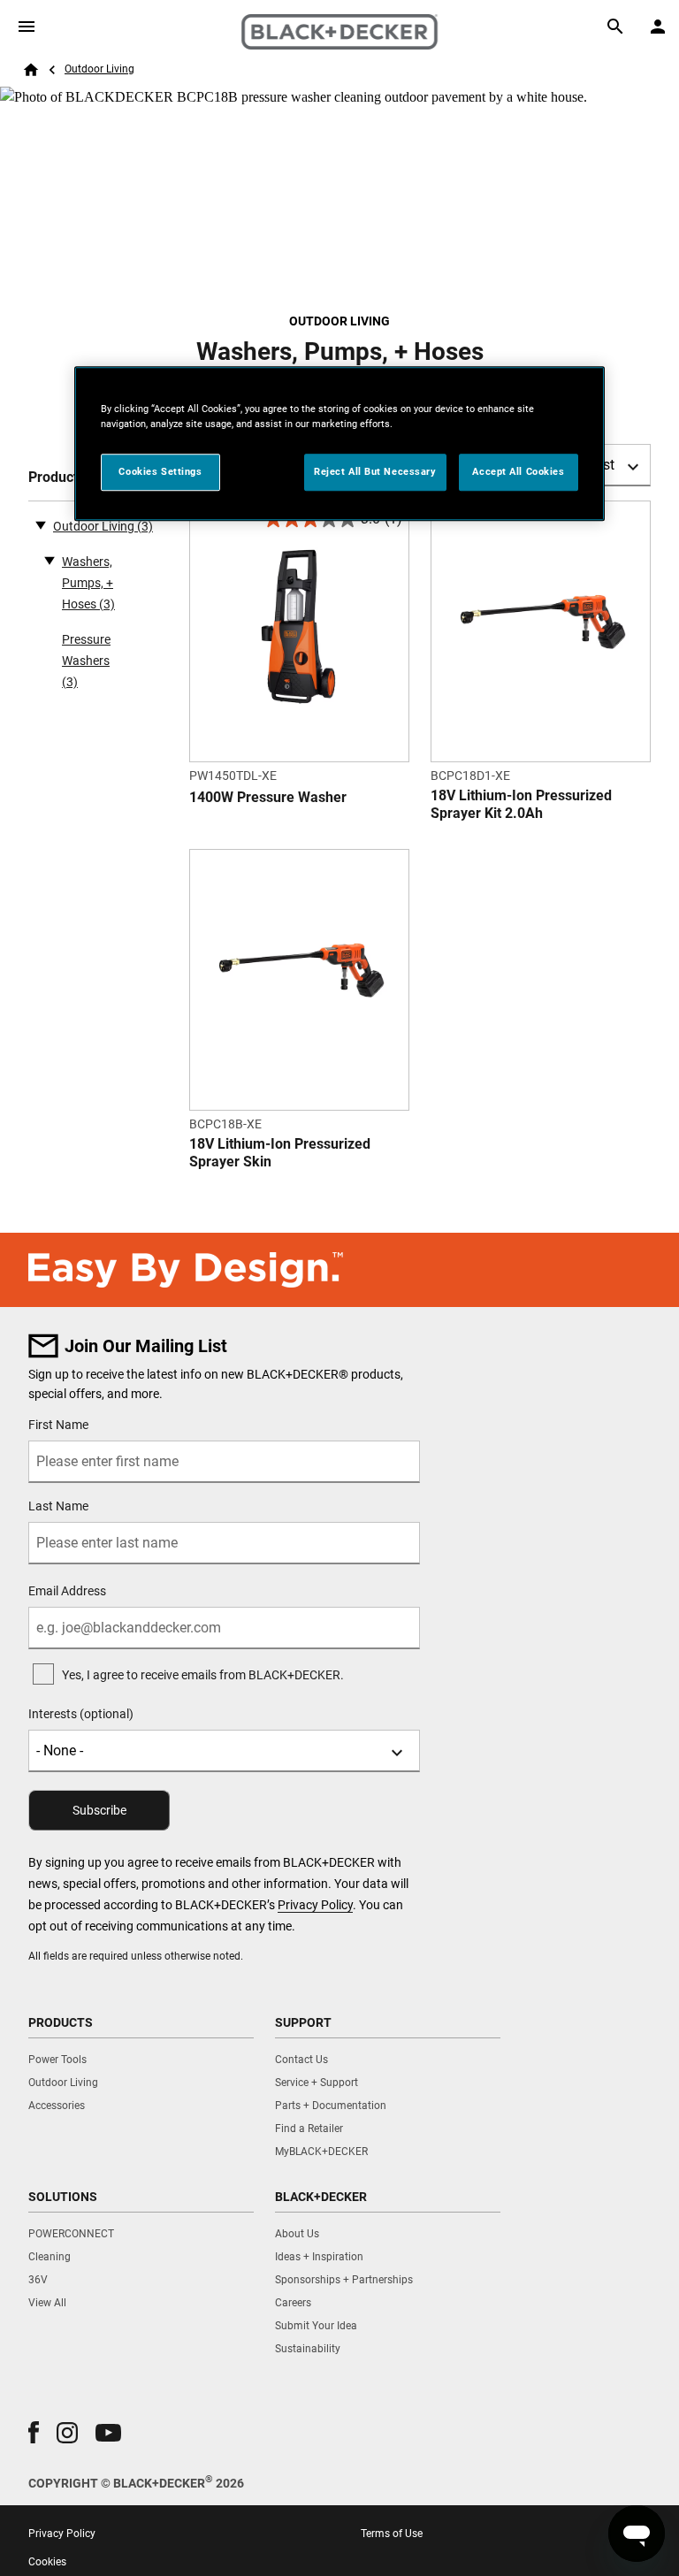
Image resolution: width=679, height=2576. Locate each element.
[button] (34, 2432)
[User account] (658, 27)
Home (31, 70)
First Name (58, 1425)
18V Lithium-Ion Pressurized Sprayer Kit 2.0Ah (521, 804)
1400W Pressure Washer (268, 797)
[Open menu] (27, 27)
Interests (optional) (81, 1714)
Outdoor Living (99, 69)
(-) (41, 524)
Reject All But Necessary (375, 471)
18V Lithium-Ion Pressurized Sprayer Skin (280, 1153)
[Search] (615, 27)
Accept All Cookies (518, 471)
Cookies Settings (160, 471)
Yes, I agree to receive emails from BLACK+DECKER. (203, 1675)
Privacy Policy (315, 1905)
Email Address (67, 1591)
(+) (50, 560)
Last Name (58, 1506)
